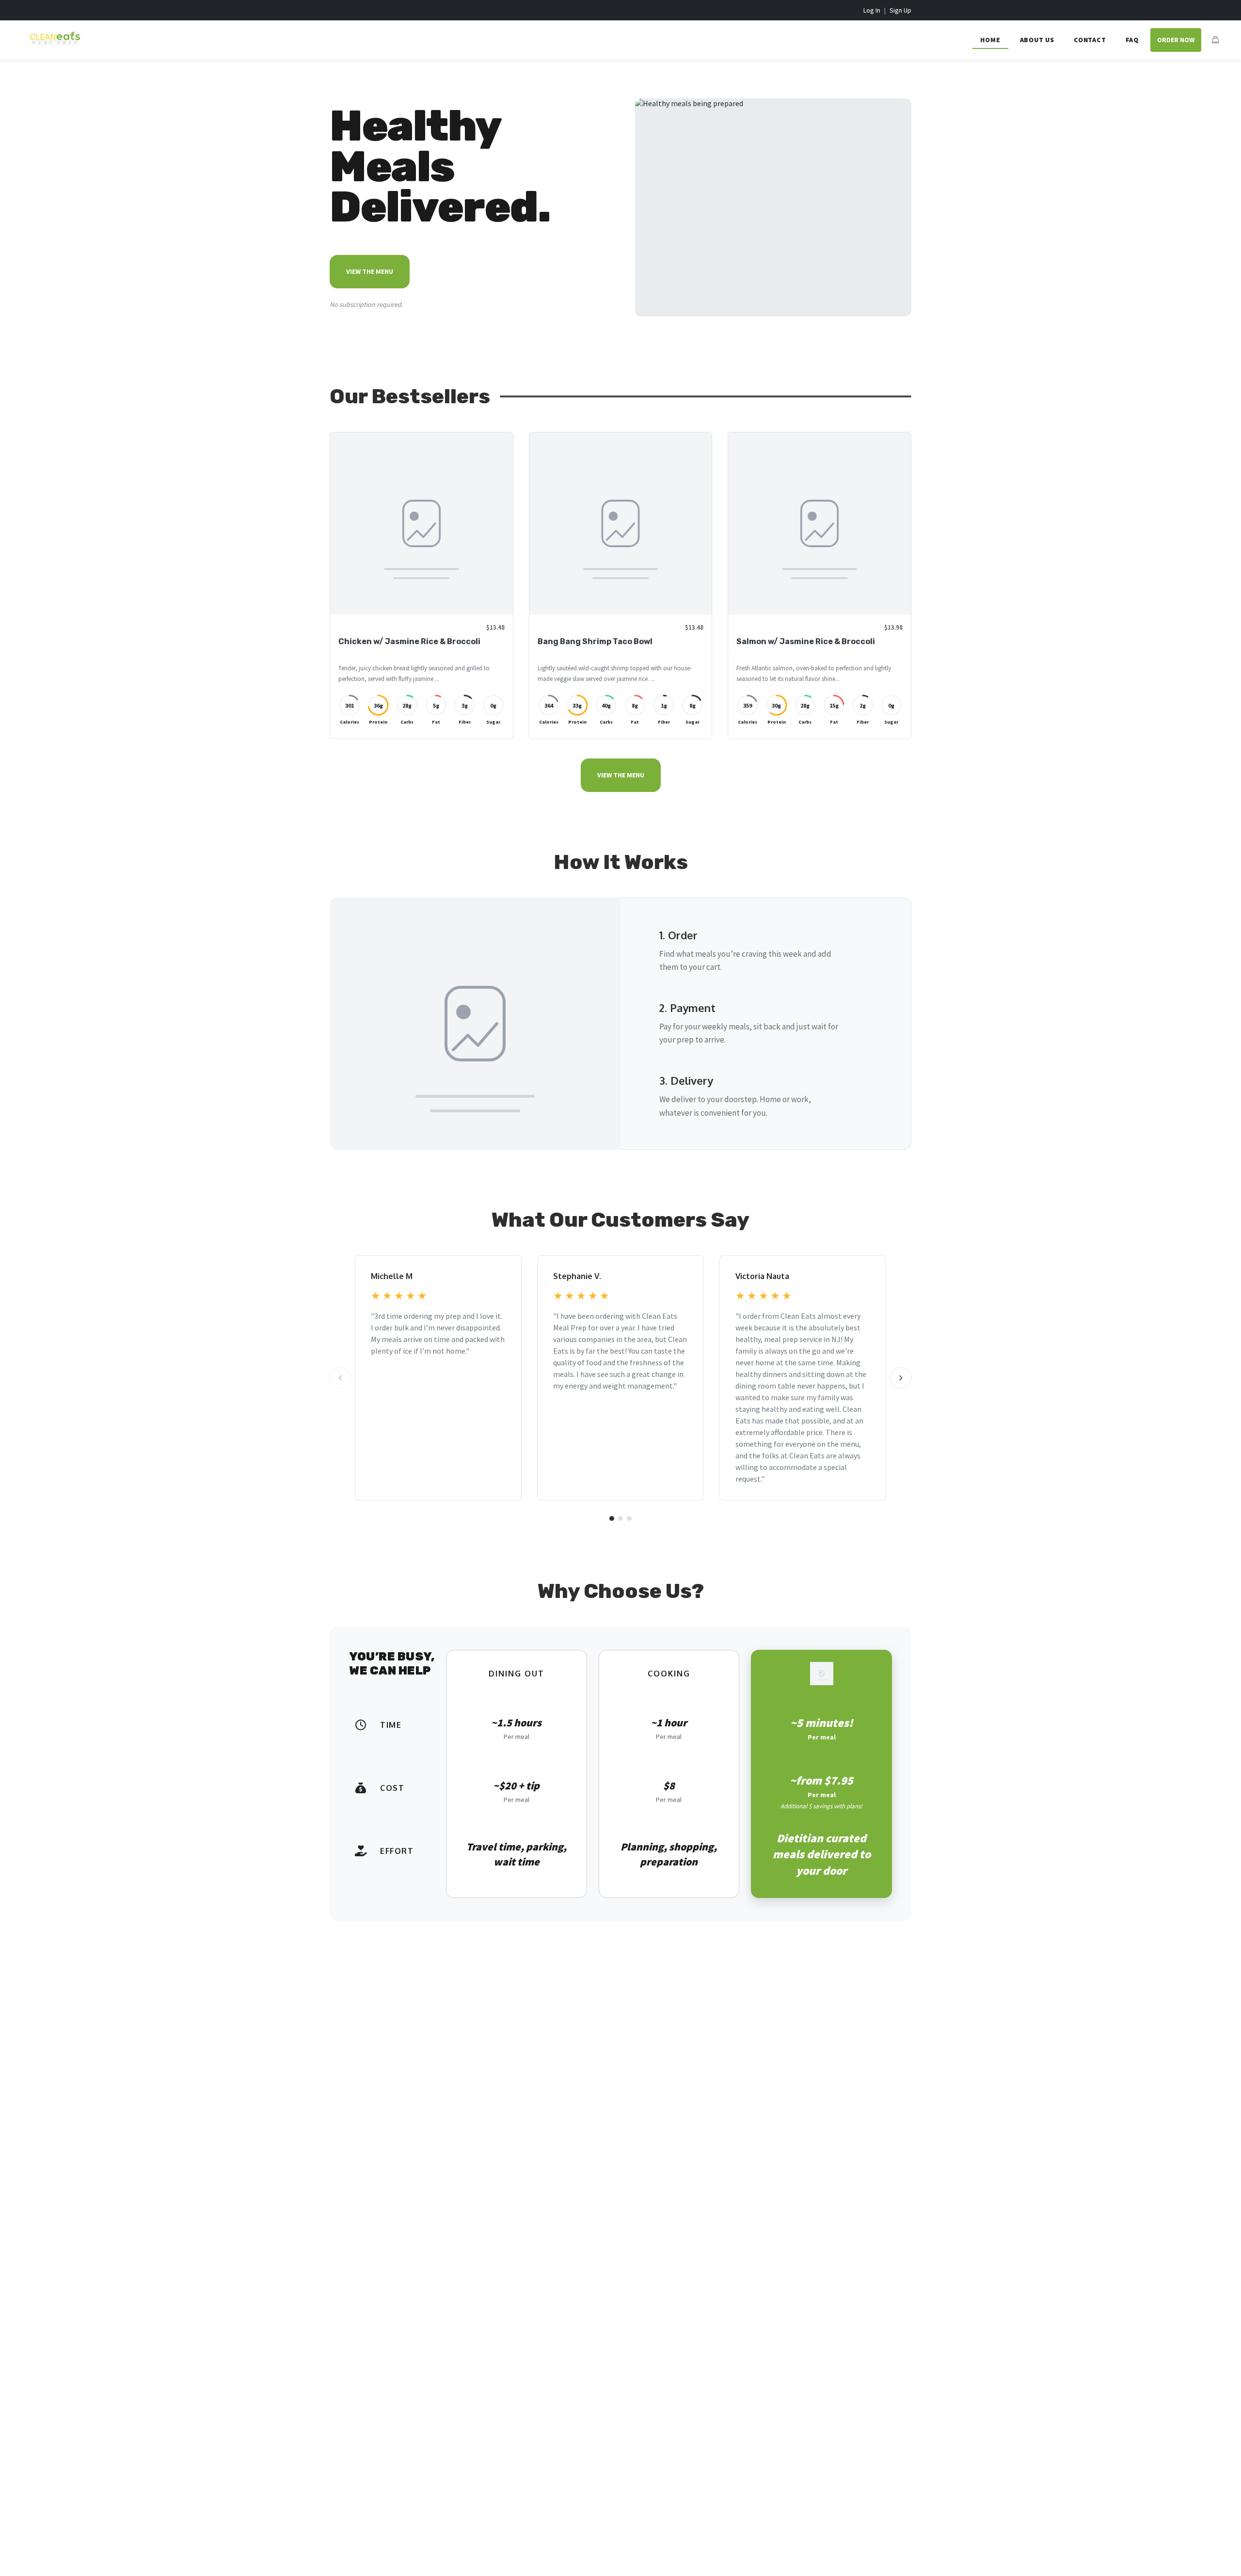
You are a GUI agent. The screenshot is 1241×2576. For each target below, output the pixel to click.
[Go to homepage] (52, 46)
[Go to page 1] (612, 1518)
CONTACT (1090, 40)
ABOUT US (1037, 40)
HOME (990, 40)
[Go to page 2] (620, 1518)
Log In (872, 10)
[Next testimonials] (901, 1378)
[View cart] (1215, 40)
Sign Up (900, 10)
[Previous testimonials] (340, 1378)
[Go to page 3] (629, 1518)
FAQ (1132, 40)
